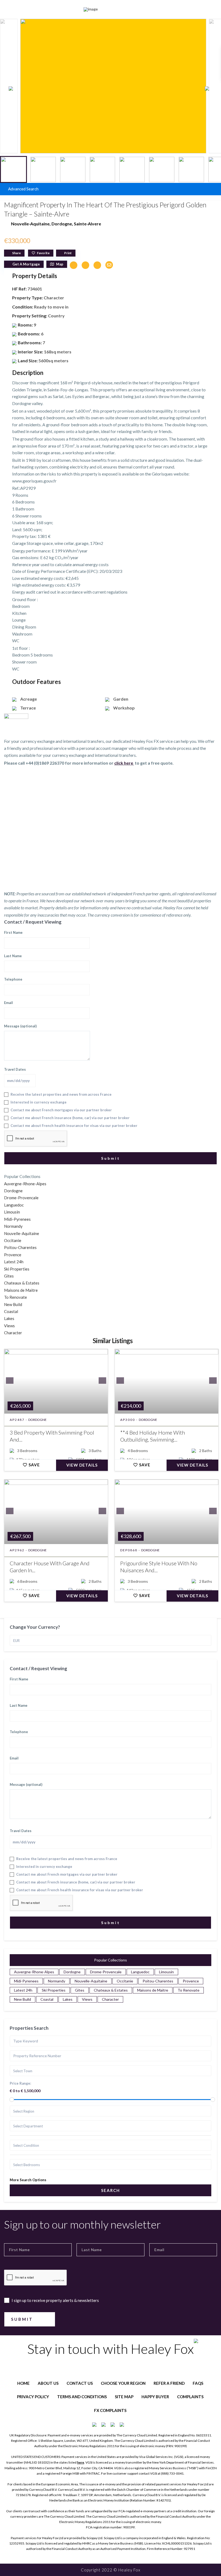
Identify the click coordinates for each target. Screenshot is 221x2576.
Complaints (190, 2397)
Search (110, 2190)
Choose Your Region (123, 2383)
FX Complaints (110, 2410)
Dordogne (62, 224)
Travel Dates (15, 1069)
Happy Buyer (155, 2397)
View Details (82, 1465)
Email (8, 1003)
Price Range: (20, 2083)
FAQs (198, 2383)
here (81, 2462)
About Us (48, 2383)
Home (23, 2383)
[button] (210, 88)
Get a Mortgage (26, 264)
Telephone (13, 979)
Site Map (124, 2397)
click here (124, 763)
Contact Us (80, 2383)
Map (60, 264)
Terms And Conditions (82, 2397)
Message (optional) (20, 1026)
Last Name (13, 956)
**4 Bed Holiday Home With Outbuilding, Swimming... (153, 1436)
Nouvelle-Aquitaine (30, 224)
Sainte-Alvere (87, 224)
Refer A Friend (169, 2383)
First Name (13, 932)
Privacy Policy (33, 2397)
